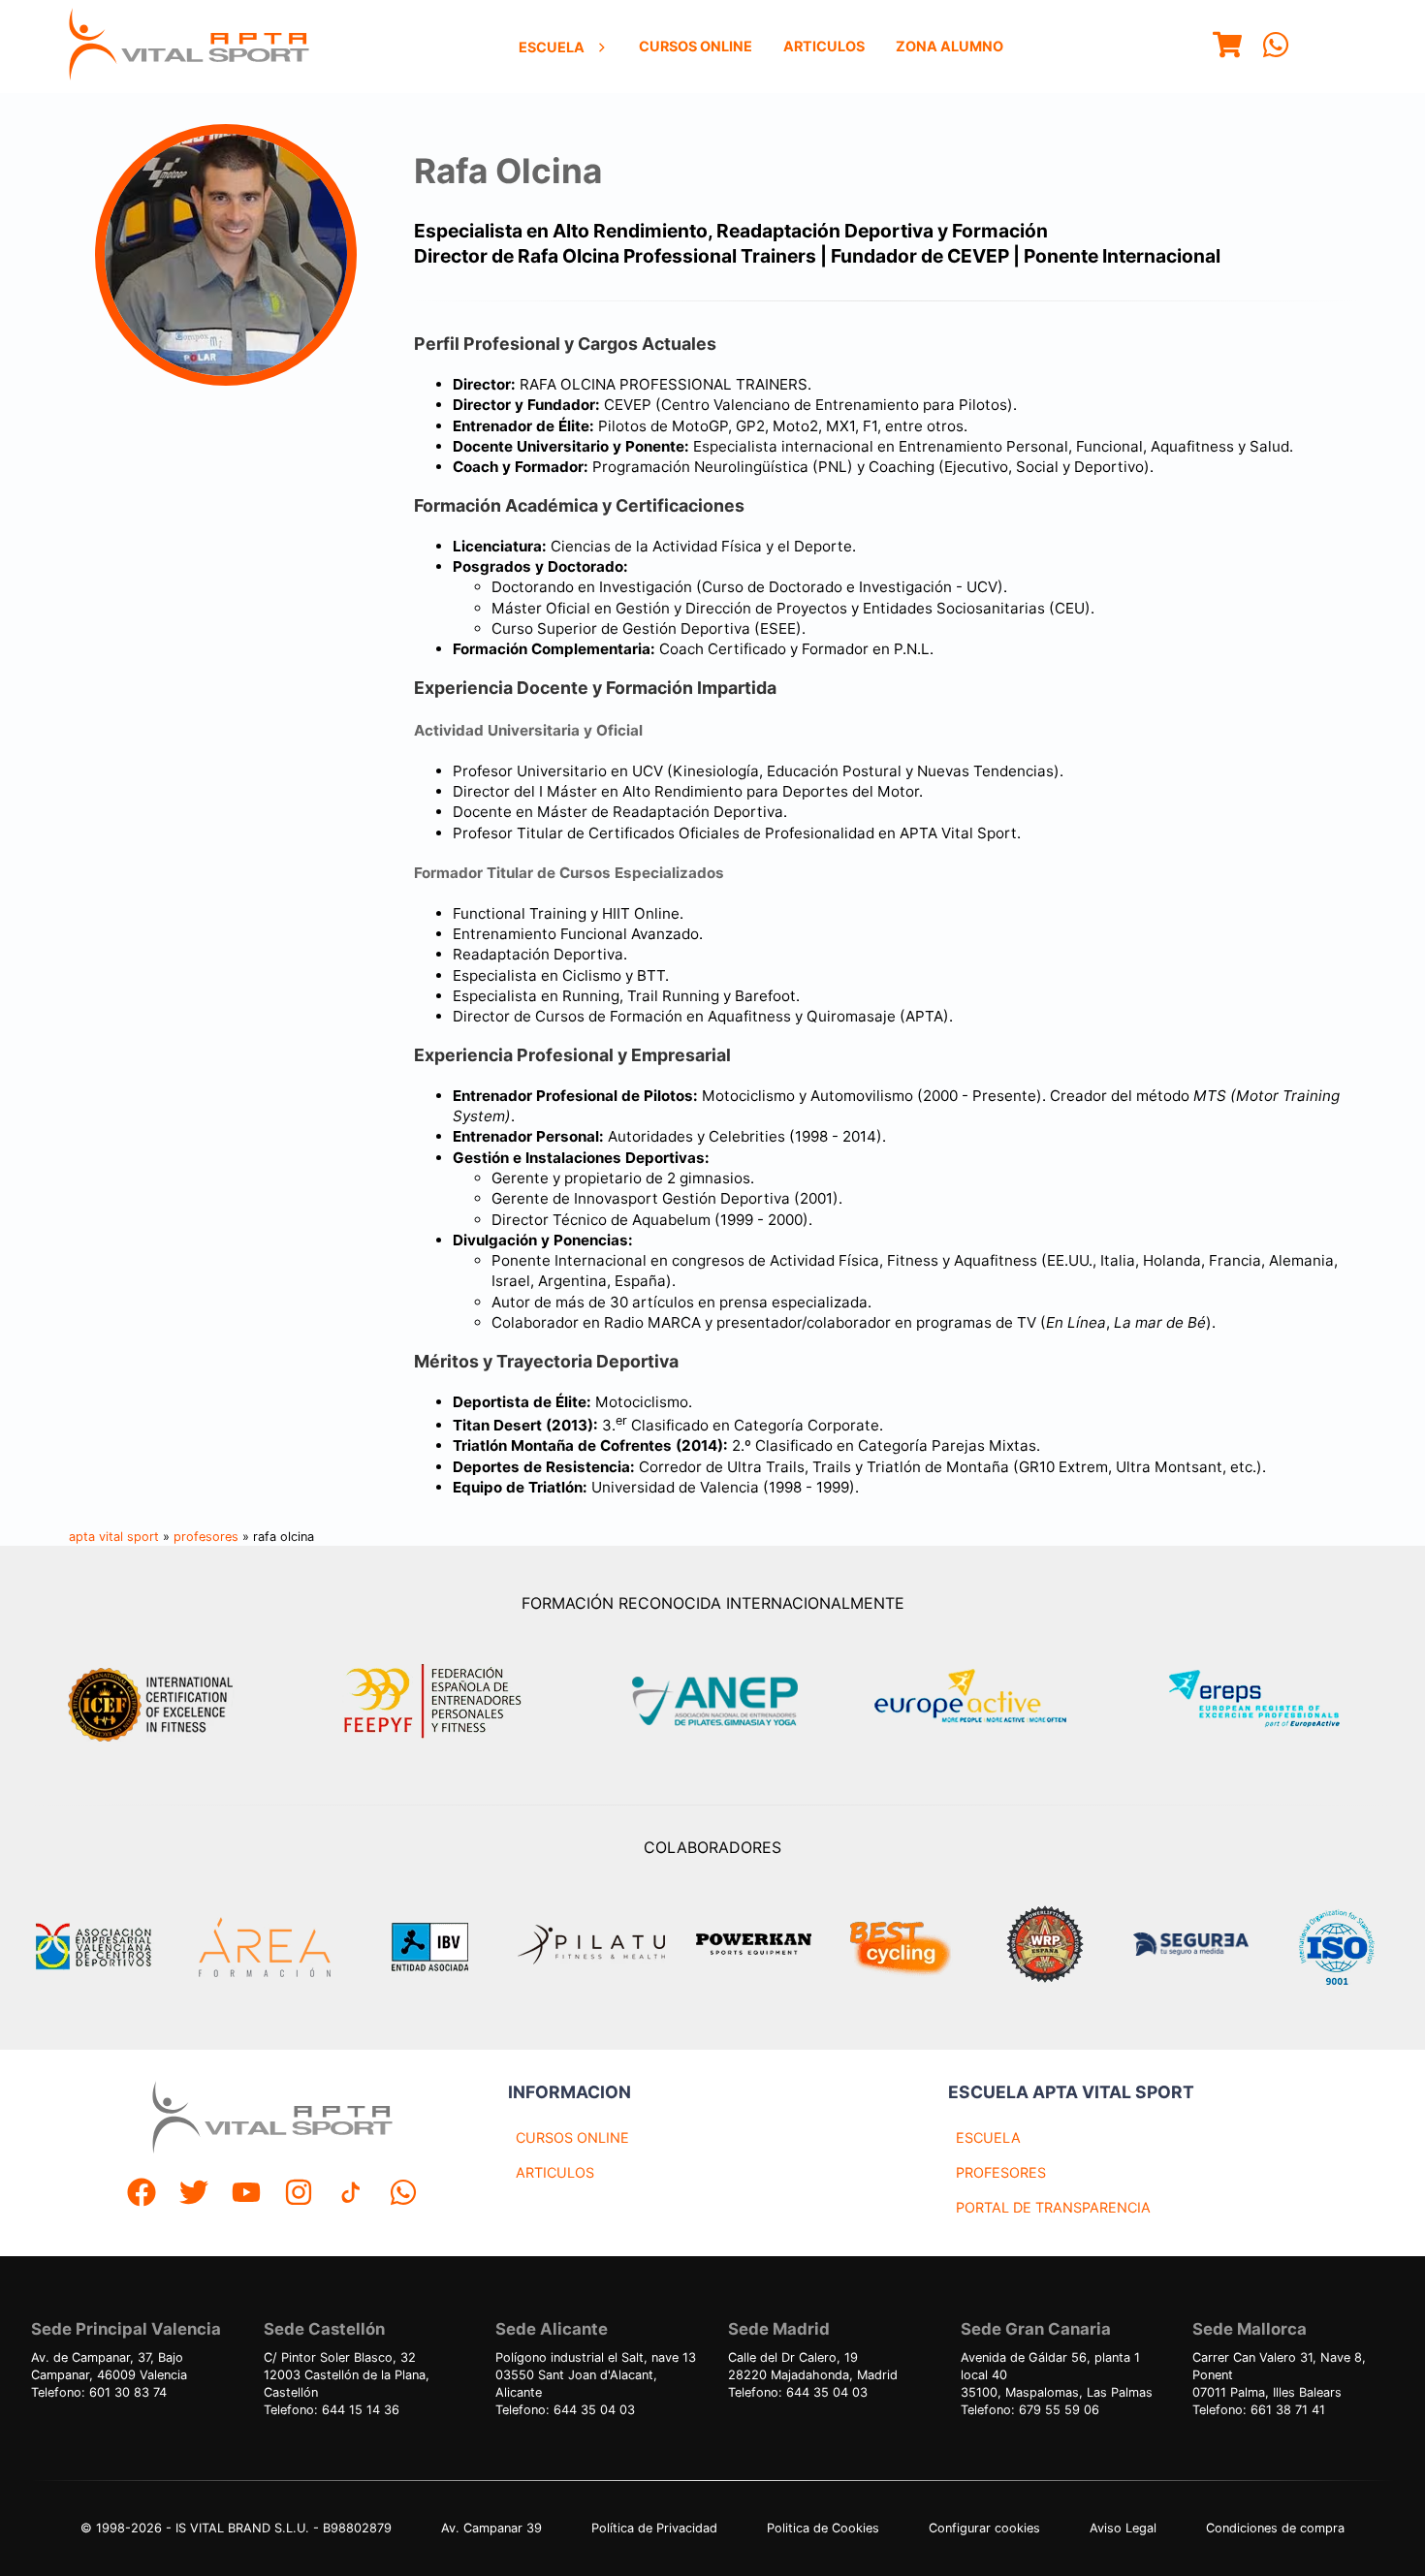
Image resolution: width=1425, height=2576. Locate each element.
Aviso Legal (1123, 2528)
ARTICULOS (555, 2172)
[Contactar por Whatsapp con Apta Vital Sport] (1276, 47)
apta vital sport (114, 1537)
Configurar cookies (984, 2528)
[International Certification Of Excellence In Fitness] (155, 1702)
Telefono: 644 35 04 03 (565, 2410)
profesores (206, 1537)
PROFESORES (1001, 2172)
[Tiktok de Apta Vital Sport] (351, 2195)
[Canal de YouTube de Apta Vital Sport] (246, 2195)
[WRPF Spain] (1045, 1947)
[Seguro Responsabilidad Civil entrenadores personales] (1190, 1947)
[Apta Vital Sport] (189, 47)
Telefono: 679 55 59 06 (1030, 2410)
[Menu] (1227, 47)
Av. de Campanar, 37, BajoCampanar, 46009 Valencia (109, 2366)
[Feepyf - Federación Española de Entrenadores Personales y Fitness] (433, 1701)
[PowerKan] (753, 1947)
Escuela (552, 47)
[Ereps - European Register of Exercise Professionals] (1270, 1701)
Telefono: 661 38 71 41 (1259, 2410)
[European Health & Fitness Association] (991, 1701)
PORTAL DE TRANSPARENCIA (1053, 2207)
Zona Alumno (950, 46)
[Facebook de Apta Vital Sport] (142, 2195)
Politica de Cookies (823, 2528)
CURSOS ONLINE (572, 2137)
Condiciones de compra (1275, 2528)
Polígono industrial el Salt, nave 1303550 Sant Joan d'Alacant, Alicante (596, 2375)
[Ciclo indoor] (900, 1947)
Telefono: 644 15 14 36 (332, 2410)
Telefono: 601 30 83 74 (99, 2392)
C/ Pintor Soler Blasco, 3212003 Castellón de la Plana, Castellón (347, 2375)
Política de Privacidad (654, 2528)
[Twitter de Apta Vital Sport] (194, 2195)
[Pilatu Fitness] (591, 1947)
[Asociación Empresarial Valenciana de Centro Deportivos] (93, 1947)
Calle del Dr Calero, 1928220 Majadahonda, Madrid (813, 2366)
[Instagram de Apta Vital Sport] (299, 2195)
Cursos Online (696, 46)
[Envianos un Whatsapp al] (403, 2195)
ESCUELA (988, 2137)
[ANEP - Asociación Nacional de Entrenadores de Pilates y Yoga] (712, 1701)
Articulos (824, 46)
